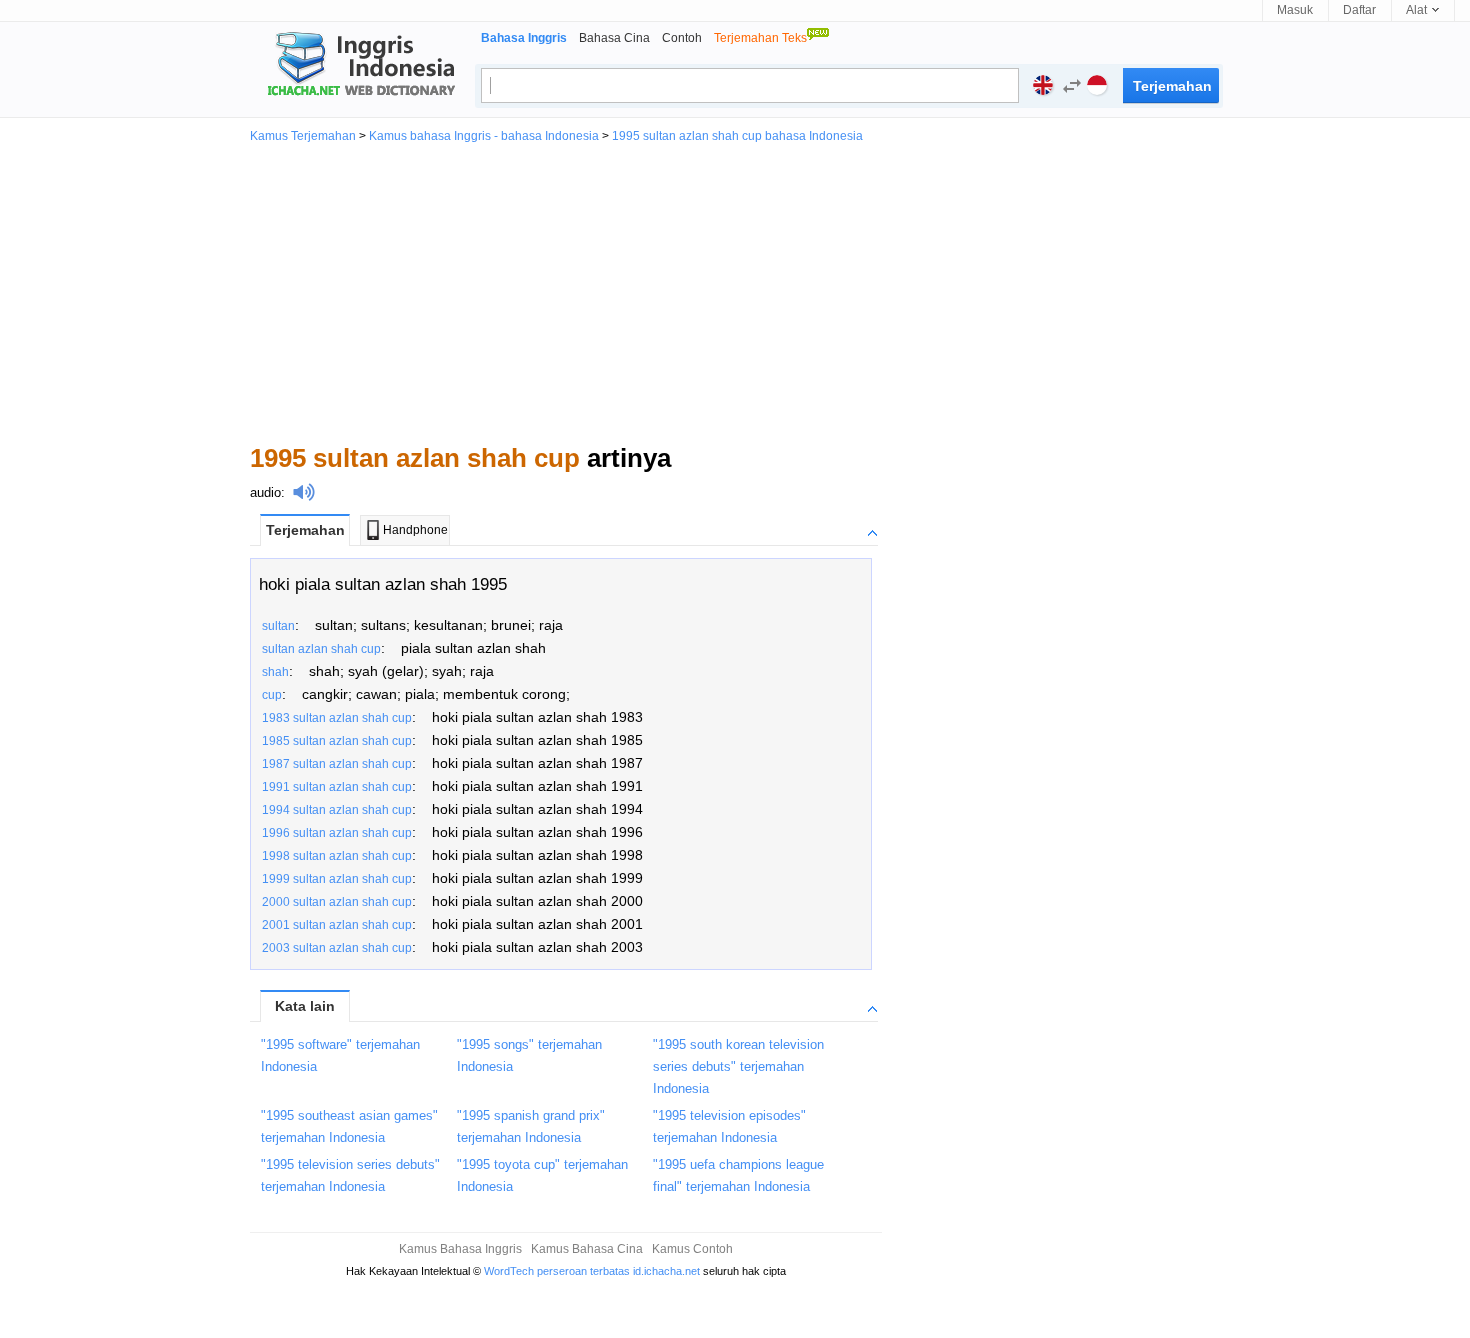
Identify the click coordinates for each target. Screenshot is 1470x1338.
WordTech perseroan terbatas (557, 1271)
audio (265, 492)
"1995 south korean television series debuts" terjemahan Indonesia (738, 1066)
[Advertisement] (735, 292)
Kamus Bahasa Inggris (460, 1249)
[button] (1067, 88)
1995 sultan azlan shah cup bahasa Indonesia (737, 136)
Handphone (415, 530)
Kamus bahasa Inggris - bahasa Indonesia (484, 136)
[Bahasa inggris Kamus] (358, 66)
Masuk (1295, 10)
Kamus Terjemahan (303, 136)
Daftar (1359, 10)
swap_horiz (1072, 86)
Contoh (682, 38)
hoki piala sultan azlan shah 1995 (383, 584)
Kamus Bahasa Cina (587, 1249)
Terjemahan (305, 530)
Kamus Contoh (692, 1249)
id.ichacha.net (666, 1271)
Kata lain (305, 1006)
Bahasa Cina (614, 38)
